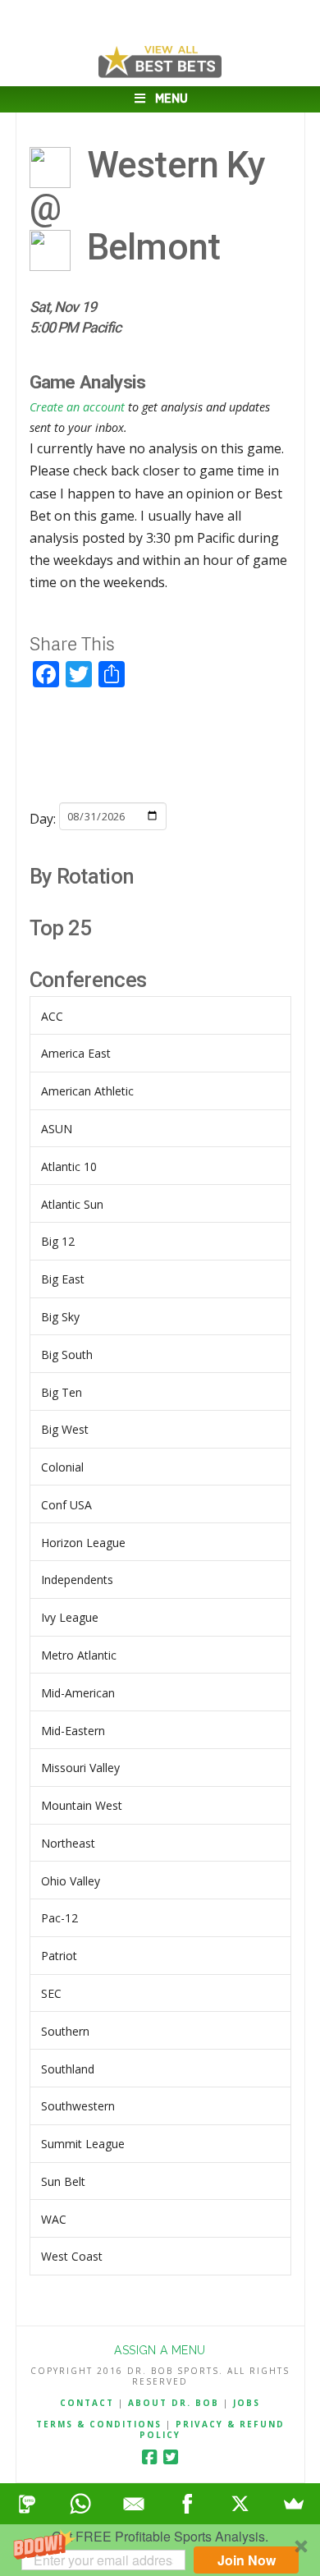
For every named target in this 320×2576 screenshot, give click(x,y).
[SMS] (27, 2504)
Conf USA (66, 1505)
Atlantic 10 (69, 1166)
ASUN (57, 1129)
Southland (68, 2069)
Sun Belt (63, 2181)
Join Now (247, 2560)
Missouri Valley (80, 1768)
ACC (52, 1016)
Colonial (62, 1467)
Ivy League (70, 1617)
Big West (65, 1429)
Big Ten (62, 1392)
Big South (67, 1355)
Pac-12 (59, 1918)
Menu (171, 99)
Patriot (59, 1956)
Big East (63, 1279)
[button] (160, 2550)
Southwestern (78, 2106)
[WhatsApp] (80, 2504)
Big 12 (58, 1241)
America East (76, 1053)
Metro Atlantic (79, 1655)
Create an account (77, 407)
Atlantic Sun (72, 1204)
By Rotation (82, 876)
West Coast (72, 2256)
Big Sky (60, 1317)
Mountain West (82, 1805)
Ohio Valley (71, 1881)
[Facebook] (149, 2457)
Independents (77, 1580)
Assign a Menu (160, 2350)
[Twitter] (171, 2457)
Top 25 (61, 928)
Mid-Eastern (73, 1731)
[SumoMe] (293, 2504)
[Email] (133, 2504)
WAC (54, 2219)
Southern (65, 2031)
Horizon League (83, 1543)
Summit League (83, 2144)
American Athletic (87, 1091)
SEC (51, 1993)
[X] (240, 2504)
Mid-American (78, 1693)
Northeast (68, 1843)
